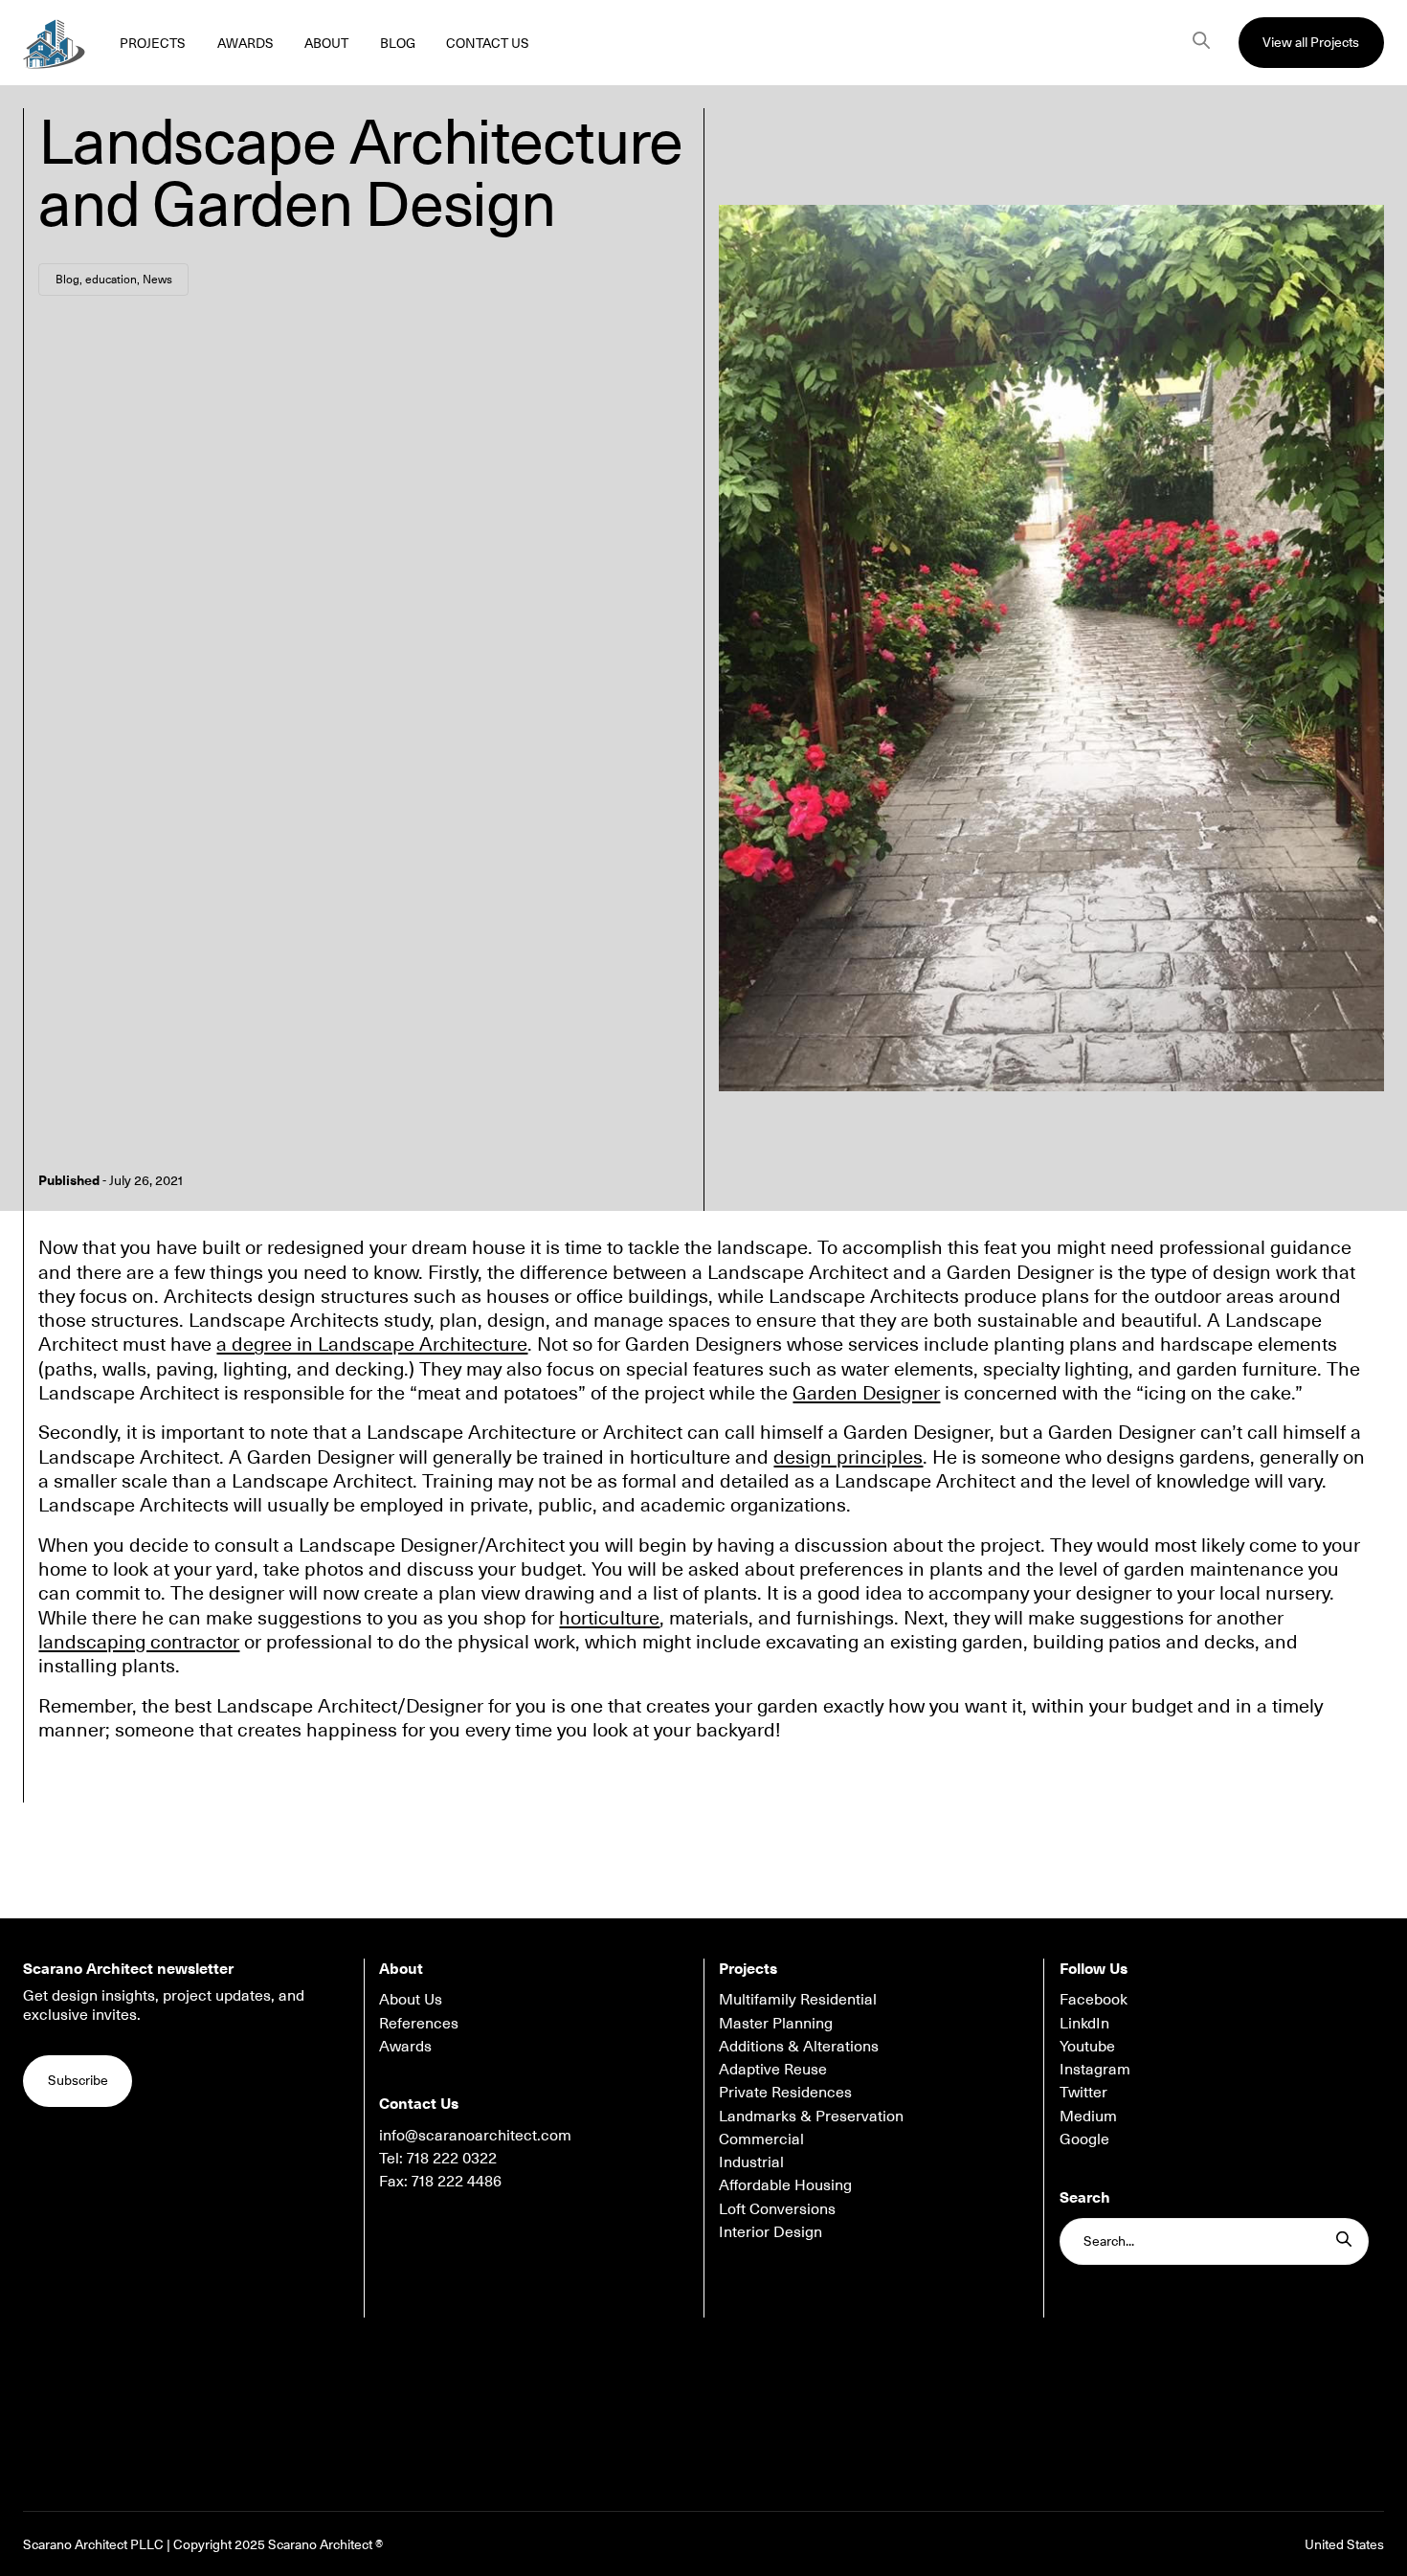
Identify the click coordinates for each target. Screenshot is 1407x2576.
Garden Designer (866, 1391)
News (157, 279)
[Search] (1201, 43)
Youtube (1087, 2046)
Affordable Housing (785, 2184)
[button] (1311, 43)
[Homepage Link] (54, 43)
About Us (411, 1999)
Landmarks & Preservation (811, 2116)
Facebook (1094, 1999)
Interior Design (770, 2231)
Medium (1088, 2116)
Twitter (1083, 2092)
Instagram (1095, 2069)
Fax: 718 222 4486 (440, 2181)
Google (1084, 2139)
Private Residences (785, 2092)
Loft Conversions (777, 2208)
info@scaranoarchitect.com (475, 2135)
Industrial (751, 2162)
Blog (67, 279)
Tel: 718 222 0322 (438, 2158)
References (419, 2023)
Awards (405, 2046)
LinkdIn (1084, 2023)
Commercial (761, 2139)
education (111, 279)
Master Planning (776, 2023)
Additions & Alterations (799, 2046)
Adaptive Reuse (773, 2069)
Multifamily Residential (798, 1999)
